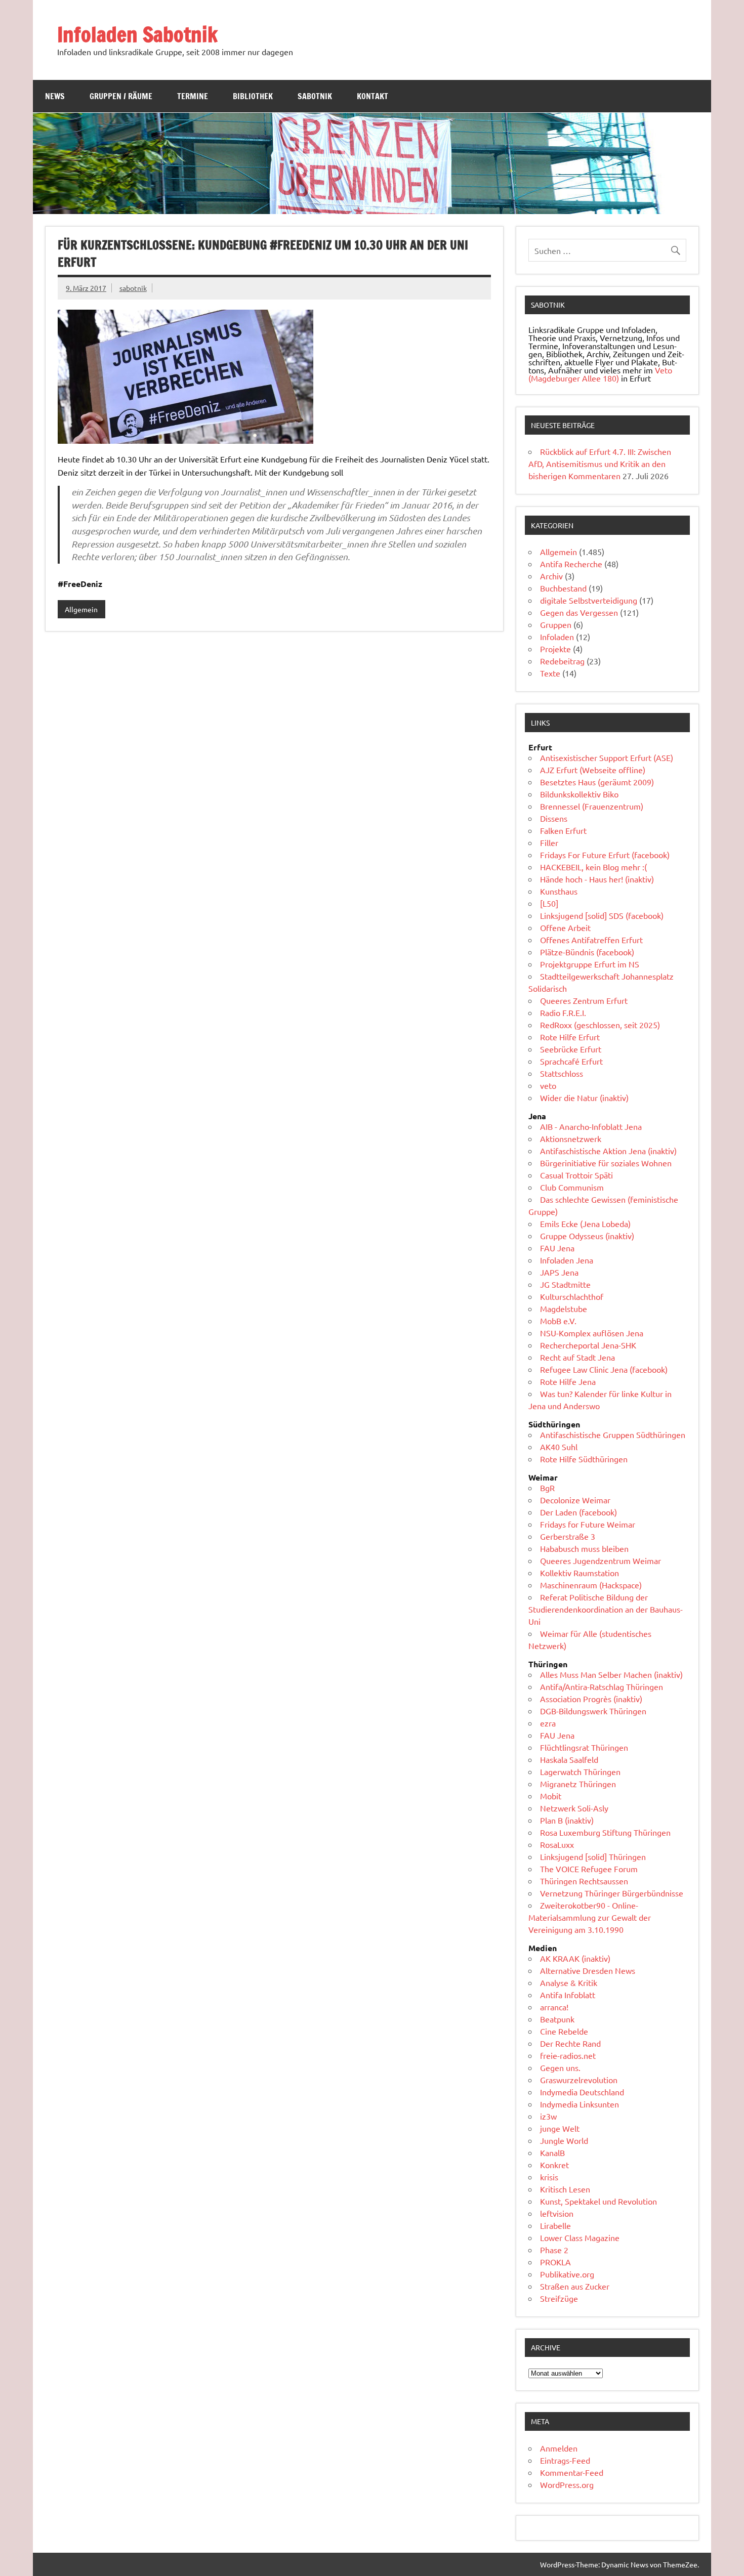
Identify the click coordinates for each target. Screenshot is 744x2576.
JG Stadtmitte (565, 1284)
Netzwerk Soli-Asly (574, 1808)
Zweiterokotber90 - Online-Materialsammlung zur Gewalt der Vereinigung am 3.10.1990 (590, 1917)
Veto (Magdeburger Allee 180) (600, 374)
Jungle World (564, 2140)
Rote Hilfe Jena (568, 1381)
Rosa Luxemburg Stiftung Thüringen (605, 1832)
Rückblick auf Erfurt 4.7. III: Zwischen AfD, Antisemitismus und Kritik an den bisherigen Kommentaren (600, 463)
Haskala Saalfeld (569, 1759)
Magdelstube (564, 1308)
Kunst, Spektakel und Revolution (598, 2201)
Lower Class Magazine (580, 2237)
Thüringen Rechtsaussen (584, 1881)
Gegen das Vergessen (579, 612)
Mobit (551, 1796)
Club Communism (572, 1187)
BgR (547, 1488)
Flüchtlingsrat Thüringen (584, 1747)
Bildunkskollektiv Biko (579, 794)
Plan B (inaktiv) (567, 1820)
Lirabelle (555, 2225)
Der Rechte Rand (570, 2043)
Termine (193, 96)
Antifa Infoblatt (568, 1995)
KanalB (552, 2152)
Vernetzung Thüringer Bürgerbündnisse (612, 1893)
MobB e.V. (558, 1321)
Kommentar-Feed (572, 2472)
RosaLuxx (557, 1844)
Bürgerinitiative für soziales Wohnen (606, 1163)
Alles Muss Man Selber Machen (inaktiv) (611, 1674)
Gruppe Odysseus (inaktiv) (587, 1236)
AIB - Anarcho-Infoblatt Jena (591, 1126)
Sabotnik (315, 96)
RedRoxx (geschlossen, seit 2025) (600, 1025)
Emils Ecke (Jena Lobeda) (585, 1223)
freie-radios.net (568, 2055)
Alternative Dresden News (588, 1970)
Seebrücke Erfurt (571, 1049)
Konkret (554, 2165)
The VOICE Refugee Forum (589, 1869)
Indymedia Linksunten (580, 2104)
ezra (548, 1723)
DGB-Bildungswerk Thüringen (593, 1711)
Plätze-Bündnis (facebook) (587, 952)
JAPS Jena (559, 1272)
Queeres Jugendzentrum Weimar (601, 1560)
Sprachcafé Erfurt (571, 1061)
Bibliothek (253, 96)
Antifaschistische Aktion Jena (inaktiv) (608, 1151)
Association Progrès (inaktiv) (591, 1699)
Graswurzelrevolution (579, 2080)
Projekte (555, 649)
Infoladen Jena (567, 1260)
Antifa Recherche (571, 564)
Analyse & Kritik (569, 1982)
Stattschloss (562, 1073)
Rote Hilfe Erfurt (570, 1037)
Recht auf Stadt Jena (577, 1357)
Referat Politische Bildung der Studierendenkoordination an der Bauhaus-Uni (606, 1609)
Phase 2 (554, 2250)
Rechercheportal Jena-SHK (588, 1345)
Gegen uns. (560, 2067)
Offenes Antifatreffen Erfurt (591, 940)
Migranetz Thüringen (578, 1784)
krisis (549, 2177)
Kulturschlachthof (572, 1296)
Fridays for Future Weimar (588, 1524)
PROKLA (555, 2262)
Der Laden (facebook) (578, 1512)
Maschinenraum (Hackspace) (591, 1585)
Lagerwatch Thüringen (580, 1771)
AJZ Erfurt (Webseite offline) (593, 770)
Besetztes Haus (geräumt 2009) (597, 782)
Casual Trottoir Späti (576, 1175)
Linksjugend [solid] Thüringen (593, 1856)
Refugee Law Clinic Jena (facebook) (604, 1369)
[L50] (549, 903)
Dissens (554, 818)
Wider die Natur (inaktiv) (584, 1097)
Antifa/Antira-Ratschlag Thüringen (602, 1686)
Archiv (551, 576)
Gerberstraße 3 (568, 1536)
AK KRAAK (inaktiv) (575, 1958)
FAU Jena (557, 1248)
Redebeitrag (562, 661)
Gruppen (556, 624)
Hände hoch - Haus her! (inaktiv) (597, 879)
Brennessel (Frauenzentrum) (592, 806)
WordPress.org (567, 2484)
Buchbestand (563, 588)
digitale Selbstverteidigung (589, 600)
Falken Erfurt (563, 830)
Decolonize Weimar (575, 1500)
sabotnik (133, 288)
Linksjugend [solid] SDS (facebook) (602, 915)
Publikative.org (567, 2274)
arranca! (554, 2007)
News (55, 96)
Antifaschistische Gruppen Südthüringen (613, 1434)
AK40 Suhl (559, 1447)
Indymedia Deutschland (582, 2092)
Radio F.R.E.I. (563, 1012)
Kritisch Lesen (565, 2189)
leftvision (557, 2213)
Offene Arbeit (565, 927)
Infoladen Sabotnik (137, 34)
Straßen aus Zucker (575, 2286)
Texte (550, 673)
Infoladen (557, 637)
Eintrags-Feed (565, 2460)
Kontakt (373, 96)
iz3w (548, 2116)
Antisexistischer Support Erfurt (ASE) (607, 757)
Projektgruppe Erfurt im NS (590, 964)
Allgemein (81, 609)
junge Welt (560, 2128)
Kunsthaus (559, 891)
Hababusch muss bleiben (584, 1548)
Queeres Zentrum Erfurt (584, 1000)
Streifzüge (559, 2298)
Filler (549, 842)
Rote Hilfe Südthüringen (584, 1459)
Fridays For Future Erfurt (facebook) (605, 855)
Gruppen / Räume (121, 96)
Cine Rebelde (564, 2031)
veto (548, 1085)
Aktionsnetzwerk (571, 1138)
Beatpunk (557, 2019)
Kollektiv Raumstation (580, 1573)
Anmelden (559, 2448)
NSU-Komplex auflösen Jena (592, 1333)
